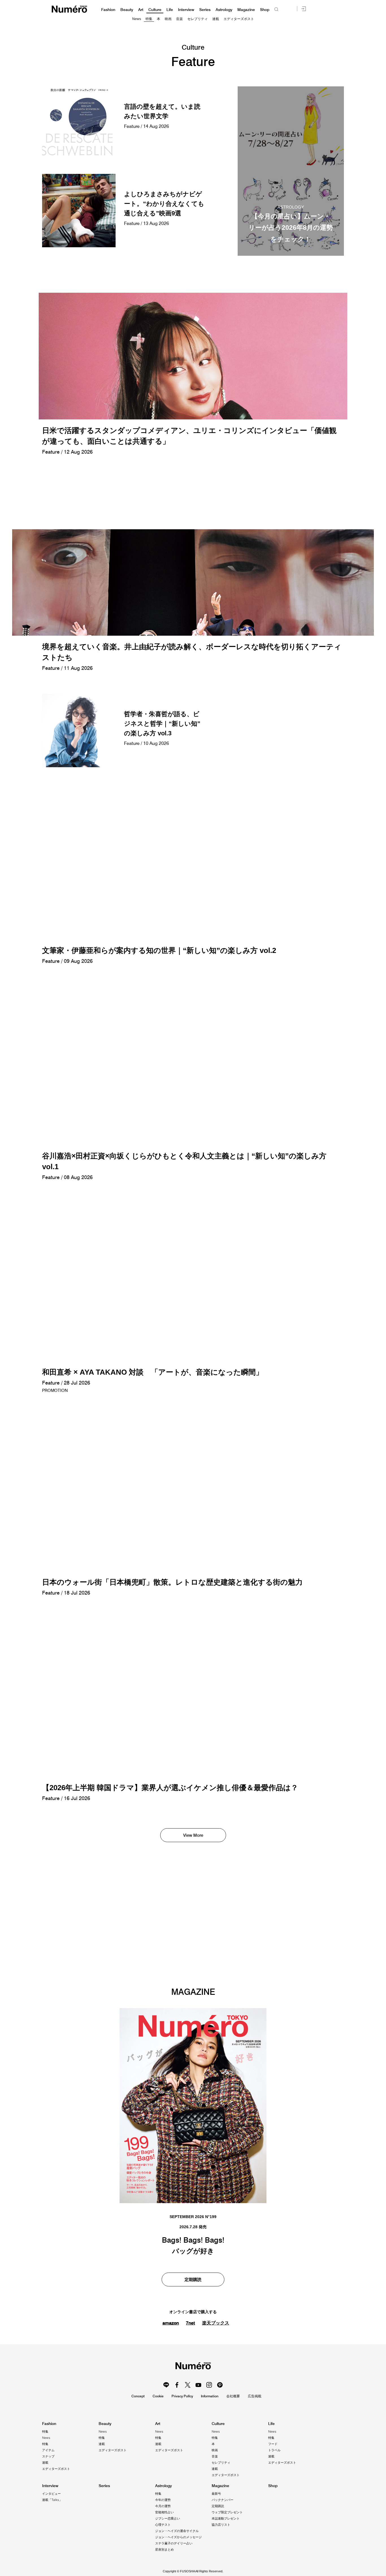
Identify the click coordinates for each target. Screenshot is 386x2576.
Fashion (108, 10)
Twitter (188, 2385)
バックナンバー (223, 2500)
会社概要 (233, 2396)
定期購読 (193, 2279)
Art (141, 10)
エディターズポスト (239, 19)
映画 (168, 19)
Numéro (69, 9)
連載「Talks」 (52, 2500)
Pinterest (220, 2385)
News (137, 19)
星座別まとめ (164, 2549)
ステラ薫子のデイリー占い (174, 2543)
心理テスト (163, 2525)
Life (170, 10)
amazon (171, 2323)
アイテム (48, 2450)
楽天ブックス (216, 2323)
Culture (155, 10)
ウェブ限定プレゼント (227, 2512)
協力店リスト (221, 2525)
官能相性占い (164, 2512)
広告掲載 (255, 2396)
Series (205, 10)
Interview (186, 10)
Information (210, 2396)
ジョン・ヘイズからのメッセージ (178, 2537)
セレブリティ (198, 19)
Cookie (158, 2396)
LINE (166, 2385)
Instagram (209, 2385)
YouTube (198, 2385)
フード (273, 2444)
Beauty (127, 10)
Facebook (177, 2385)
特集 (149, 19)
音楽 (179, 19)
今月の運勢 (163, 2506)
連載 (216, 19)
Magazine (246, 10)
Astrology (224, 10)
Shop (265, 10)
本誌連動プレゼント (226, 2518)
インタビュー (51, 2494)
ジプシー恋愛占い (168, 2518)
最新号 (216, 2494)
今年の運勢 (163, 2500)
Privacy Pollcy (182, 2396)
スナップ (48, 2456)
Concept (138, 2396)
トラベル (274, 2450)
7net (190, 2323)
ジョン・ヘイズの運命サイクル (177, 2531)
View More (193, 1835)
